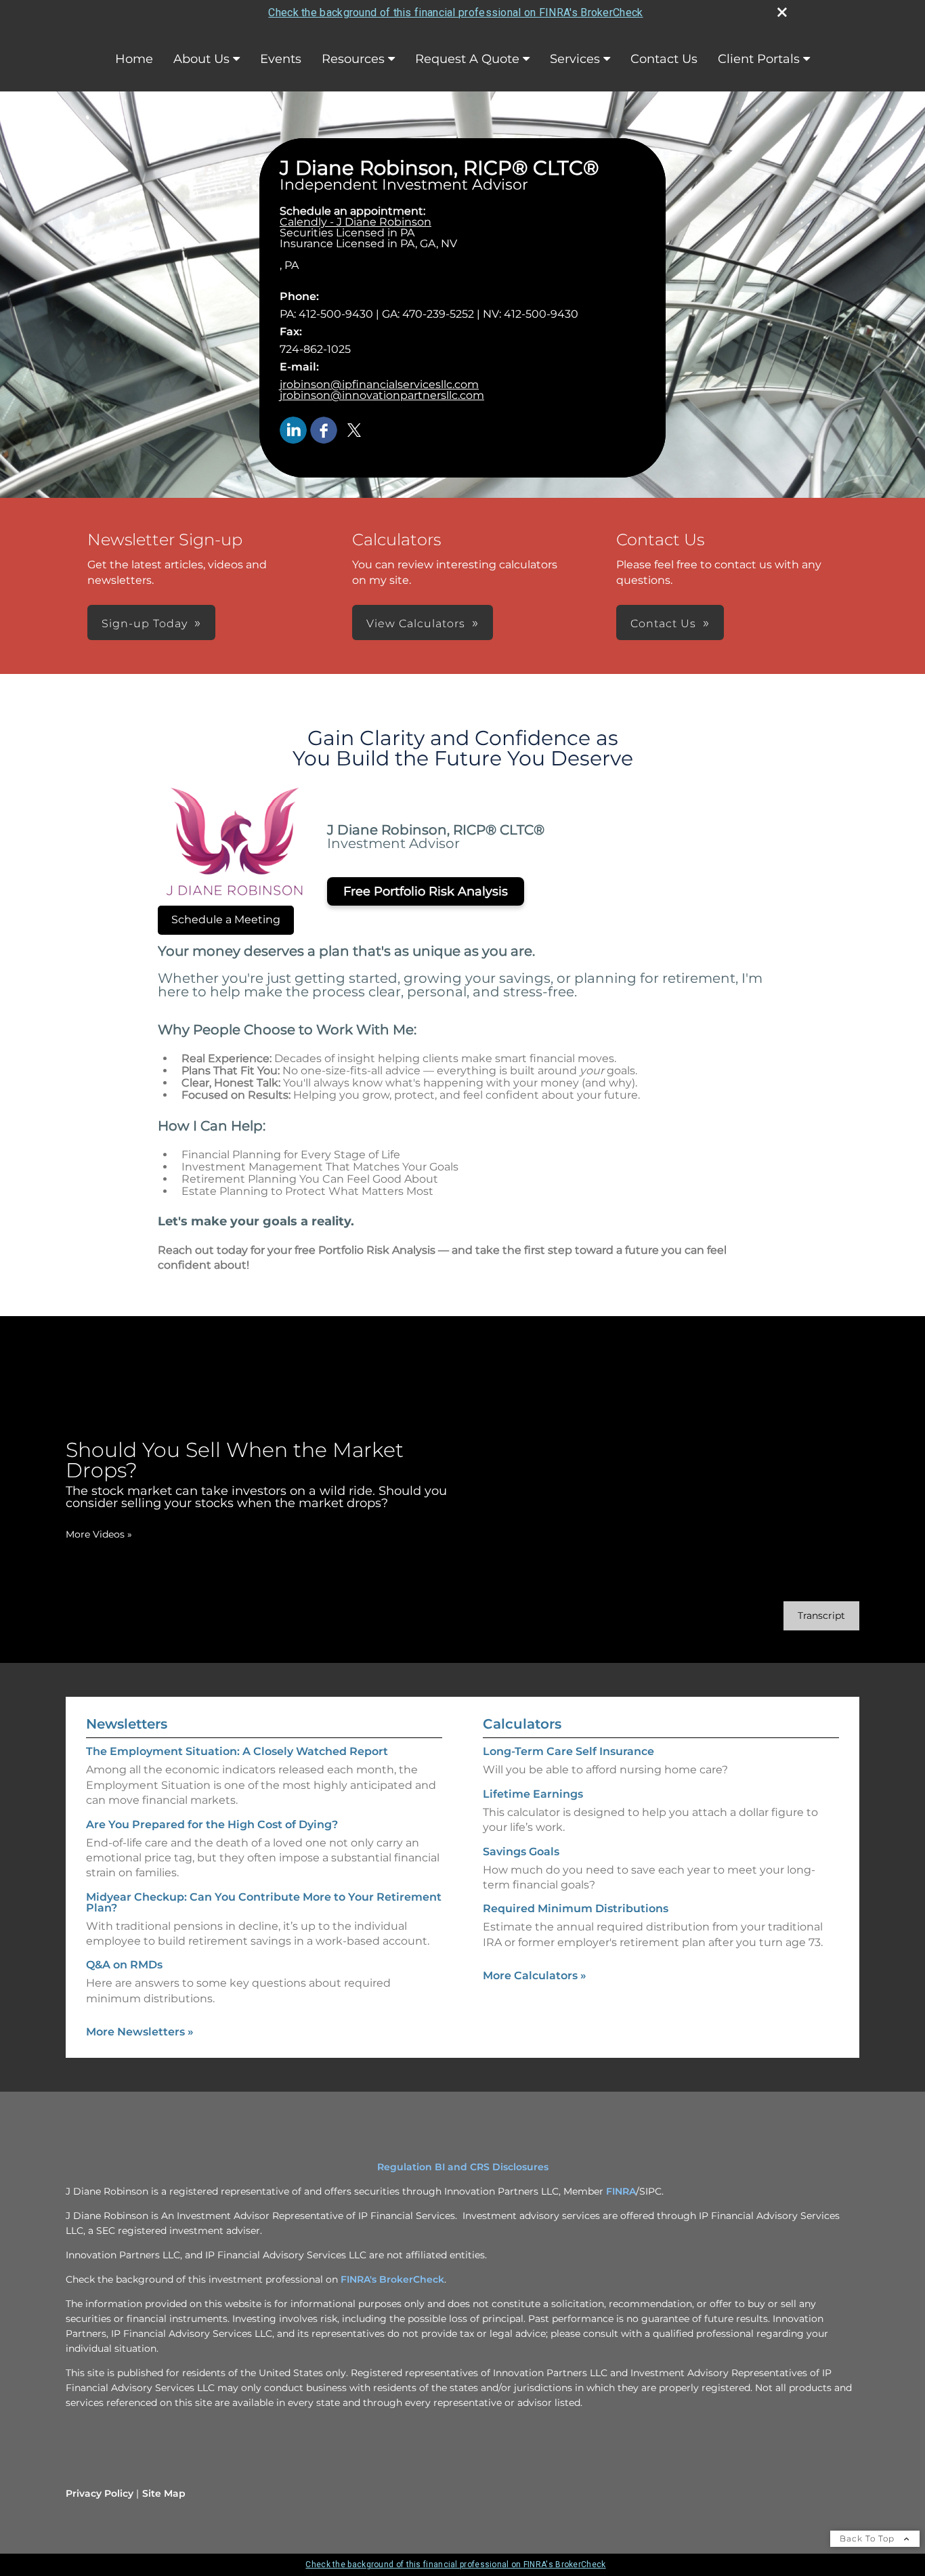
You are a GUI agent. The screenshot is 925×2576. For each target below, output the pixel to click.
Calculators (522, 1724)
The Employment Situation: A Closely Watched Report (237, 1751)
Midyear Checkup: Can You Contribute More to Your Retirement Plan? (264, 1902)
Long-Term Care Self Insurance (568, 1751)
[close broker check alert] (782, 12)
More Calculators (535, 1976)
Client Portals (759, 59)
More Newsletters (140, 2032)
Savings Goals (521, 1852)
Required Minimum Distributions (576, 1908)
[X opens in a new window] (354, 431)
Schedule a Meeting (226, 920)
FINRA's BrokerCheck (392, 2279)
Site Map (164, 2493)
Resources (353, 59)
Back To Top (868, 2538)
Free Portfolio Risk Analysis (426, 891)
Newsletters (127, 1724)
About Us (201, 59)
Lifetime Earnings (533, 1794)
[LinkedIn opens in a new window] (293, 431)
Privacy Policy (100, 2493)
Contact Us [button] (663, 624)
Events (281, 59)
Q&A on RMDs (124, 1965)
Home (134, 59)
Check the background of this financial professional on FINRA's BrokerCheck (455, 13)
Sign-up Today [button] (145, 624)
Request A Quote (467, 59)
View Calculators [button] (416, 624)
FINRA (621, 2191)
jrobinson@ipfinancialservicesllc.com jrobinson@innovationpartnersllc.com (382, 390)
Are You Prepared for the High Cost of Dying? (212, 1824)
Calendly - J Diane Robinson (356, 222)
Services (575, 59)
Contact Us (664, 59)
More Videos (99, 1534)
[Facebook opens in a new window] (324, 431)
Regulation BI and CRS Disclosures (463, 2167)
